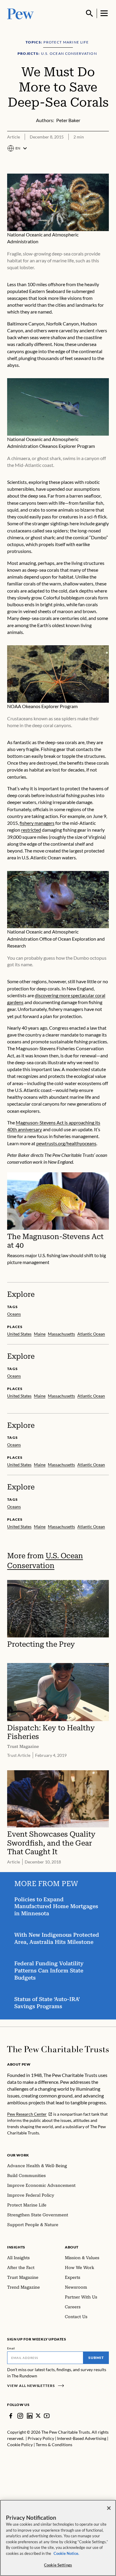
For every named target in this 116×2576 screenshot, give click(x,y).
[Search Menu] (90, 13)
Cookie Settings (58, 2565)
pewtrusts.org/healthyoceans (66, 1143)
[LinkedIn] (30, 2416)
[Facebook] (11, 2416)
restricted (31, 830)
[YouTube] (47, 2416)
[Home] (58, 2049)
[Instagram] (20, 2416)
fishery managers (37, 823)
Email (11, 2348)
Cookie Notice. (66, 2553)
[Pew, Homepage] (21, 13)
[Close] (109, 2508)
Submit (96, 2358)
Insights (16, 2247)
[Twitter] (38, 2416)
